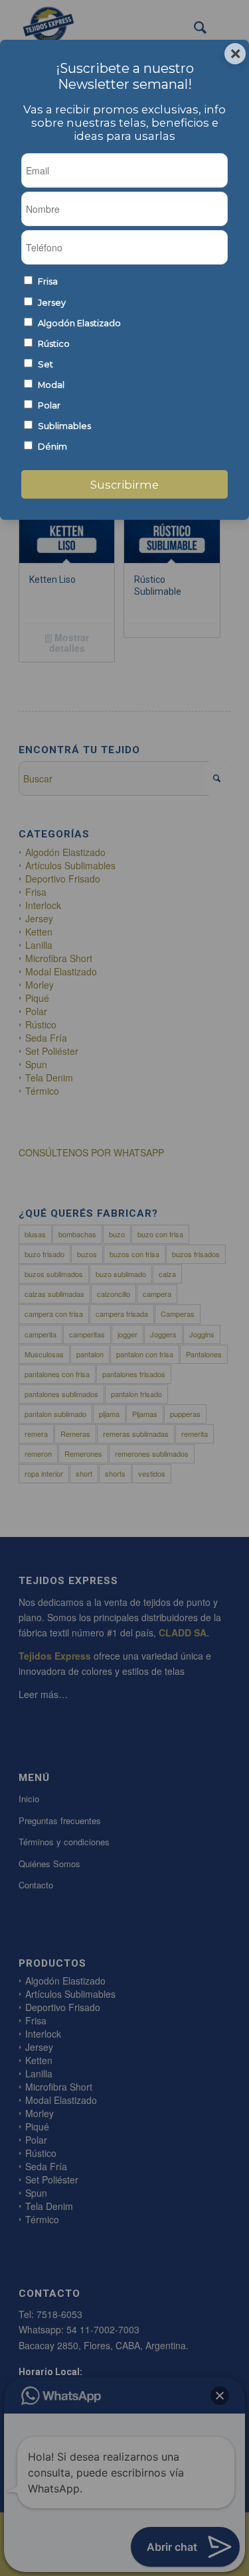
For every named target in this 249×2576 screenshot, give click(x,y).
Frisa (48, 281)
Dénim (52, 447)
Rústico (54, 344)
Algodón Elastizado (79, 323)
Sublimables (64, 426)
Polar (49, 405)
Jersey (52, 303)
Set (45, 364)
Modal (51, 385)
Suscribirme (124, 485)
